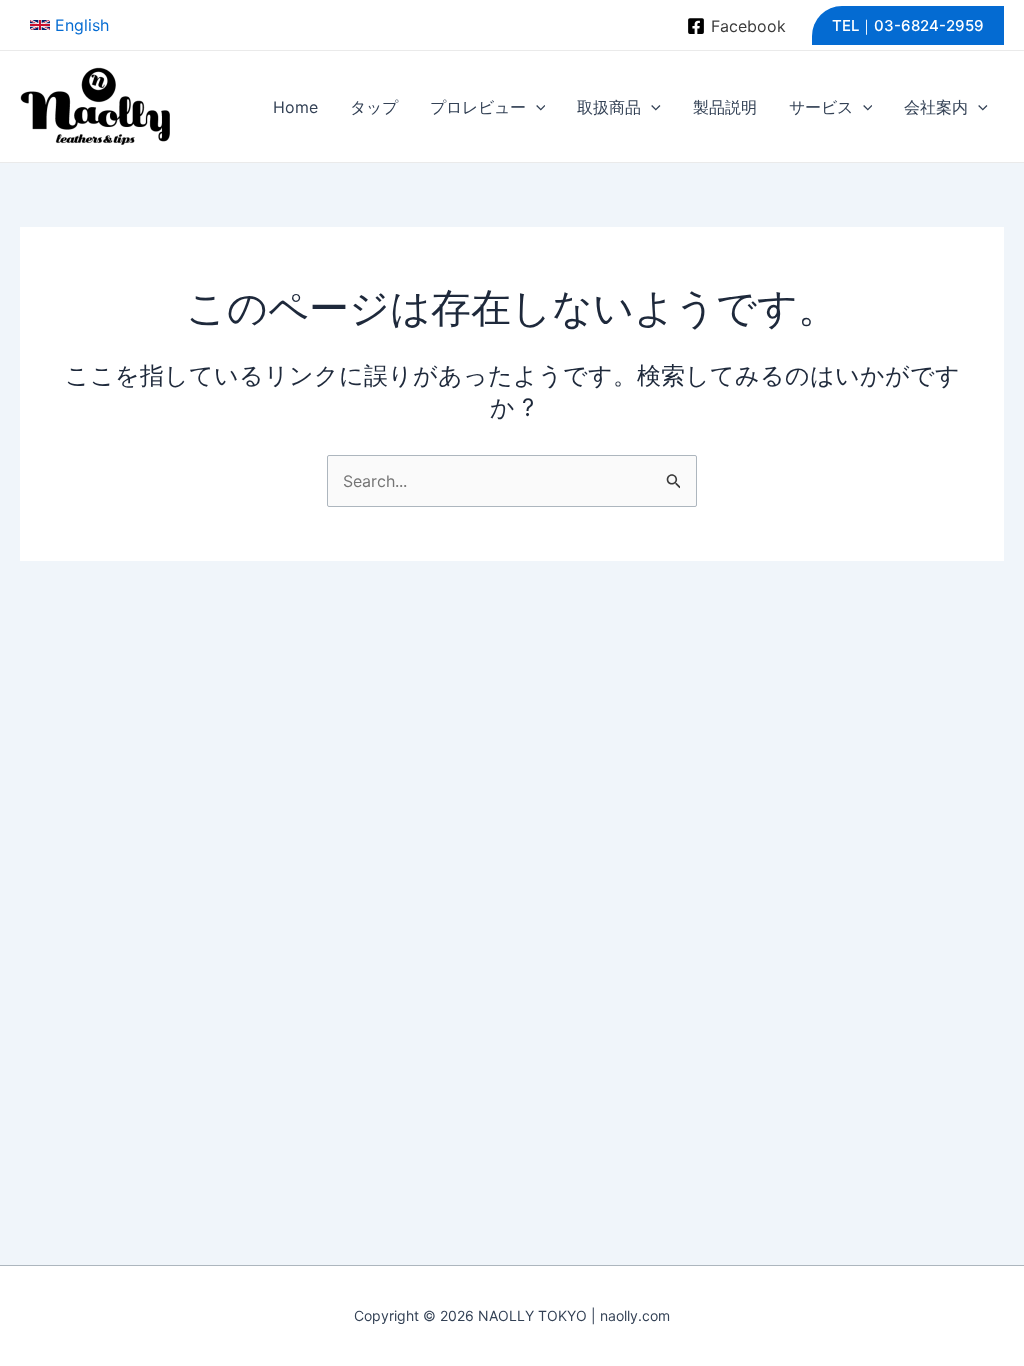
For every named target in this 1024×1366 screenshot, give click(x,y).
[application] (536, 107)
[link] (69, 25)
